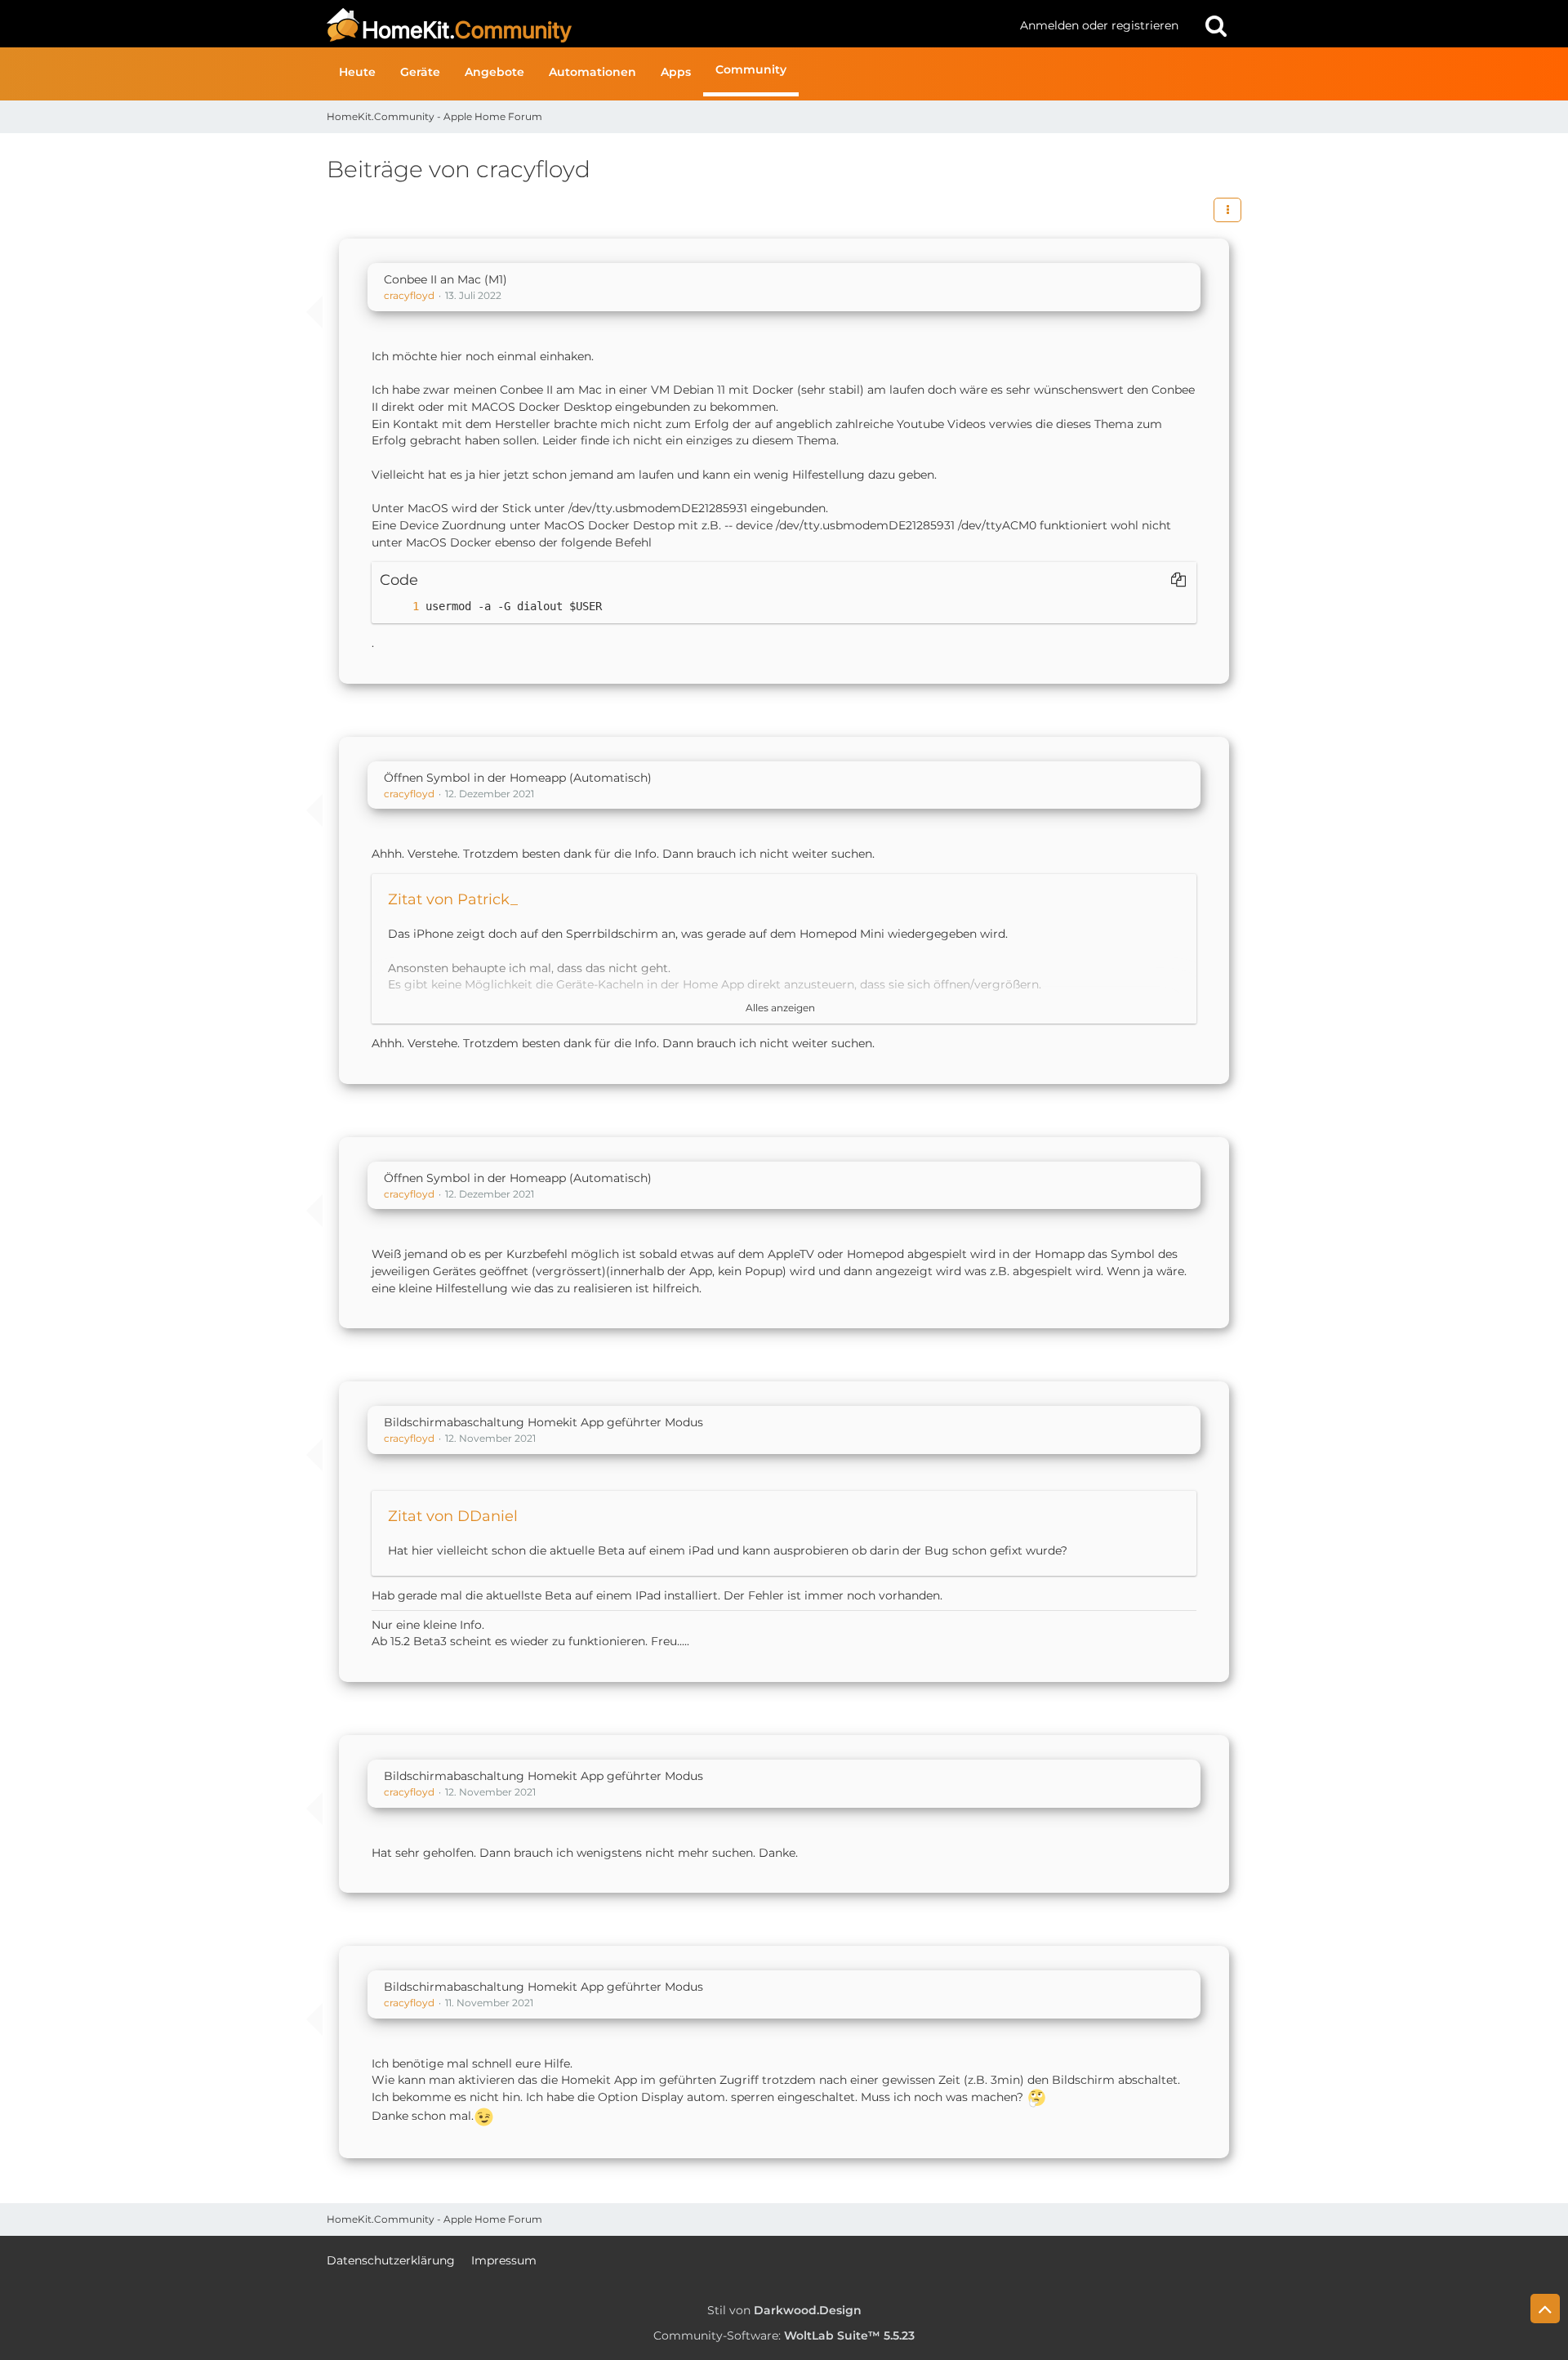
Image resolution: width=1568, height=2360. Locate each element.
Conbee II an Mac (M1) (445, 279)
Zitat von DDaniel (453, 1516)
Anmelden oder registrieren (1099, 25)
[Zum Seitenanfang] (1545, 2309)
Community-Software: (784, 2335)
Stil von (784, 2310)
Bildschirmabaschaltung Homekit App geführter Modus (543, 1422)
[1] (399, 607)
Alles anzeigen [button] (780, 1008)
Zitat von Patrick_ (453, 899)
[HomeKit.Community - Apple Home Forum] (667, 25)
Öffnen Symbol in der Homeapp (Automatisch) (518, 778)
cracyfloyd (409, 295)
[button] (1227, 210)
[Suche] (1216, 25)
